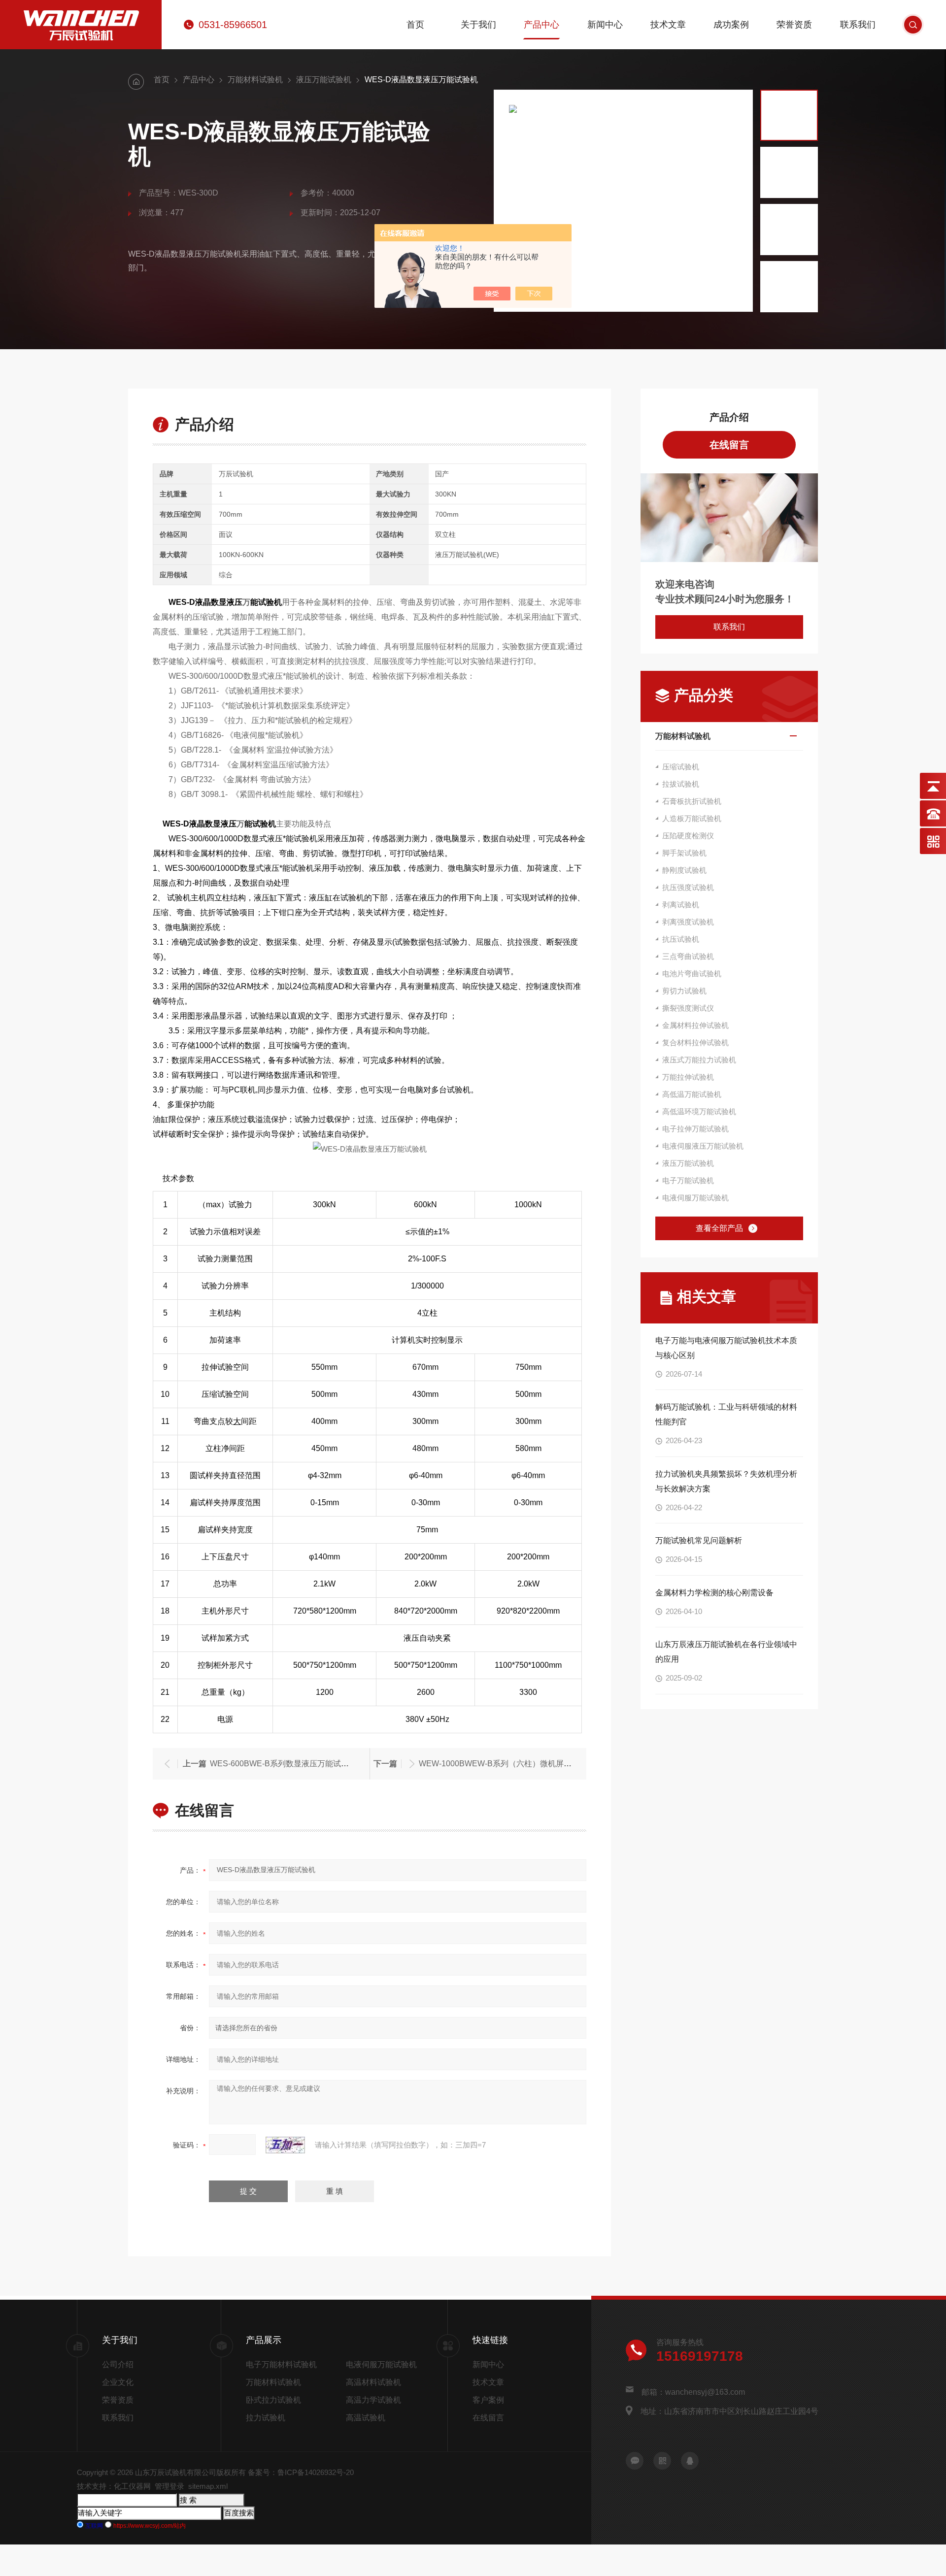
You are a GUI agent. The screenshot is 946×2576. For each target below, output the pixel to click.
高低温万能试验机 (692, 1094)
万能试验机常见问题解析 (699, 1540)
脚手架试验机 (684, 853)
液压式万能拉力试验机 (699, 1060)
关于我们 (478, 25)
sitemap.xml (208, 2486)
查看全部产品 (719, 1228)
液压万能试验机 (324, 80)
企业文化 (118, 2382)
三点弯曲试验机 (688, 956)
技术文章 (668, 25)
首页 (415, 25)
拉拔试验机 (681, 784)
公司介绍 (118, 2364)
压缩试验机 (681, 767)
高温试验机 (366, 2418)
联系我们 (858, 25)
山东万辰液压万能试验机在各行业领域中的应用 (726, 1652)
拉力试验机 (266, 2418)
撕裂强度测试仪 (688, 1008)
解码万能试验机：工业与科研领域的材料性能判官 (726, 1414)
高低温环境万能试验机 (699, 1111)
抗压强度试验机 (688, 887)
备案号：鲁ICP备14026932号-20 (301, 2472)
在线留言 (729, 445)
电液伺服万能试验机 (695, 1198)
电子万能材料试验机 (281, 2364)
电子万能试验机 (688, 1180)
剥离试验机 (681, 905)
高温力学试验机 (373, 2400)
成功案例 (731, 25)
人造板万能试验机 (692, 818)
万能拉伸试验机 (688, 1077)
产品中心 (541, 25)
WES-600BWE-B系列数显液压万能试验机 (283, 1764)
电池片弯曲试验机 (692, 974)
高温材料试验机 (373, 2382)
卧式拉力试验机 (273, 2400)
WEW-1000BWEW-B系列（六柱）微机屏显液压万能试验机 (523, 1764)
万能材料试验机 (255, 80)
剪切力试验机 (684, 991)
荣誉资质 (794, 25)
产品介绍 (729, 417)
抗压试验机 (681, 939)
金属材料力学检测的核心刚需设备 (714, 1593)
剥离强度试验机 (688, 922)
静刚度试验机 (684, 870)
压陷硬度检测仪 (688, 836)
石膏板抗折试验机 (692, 801)
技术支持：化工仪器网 (114, 2486)
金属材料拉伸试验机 (695, 1025)
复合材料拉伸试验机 (695, 1042)
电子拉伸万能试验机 (695, 1129)
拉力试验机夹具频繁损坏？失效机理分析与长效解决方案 (726, 1481)
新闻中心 (605, 25)
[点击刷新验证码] (285, 2145)
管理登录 (169, 2486)
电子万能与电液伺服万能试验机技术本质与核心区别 (726, 1348)
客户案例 (488, 2400)
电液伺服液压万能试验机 (703, 1146)
